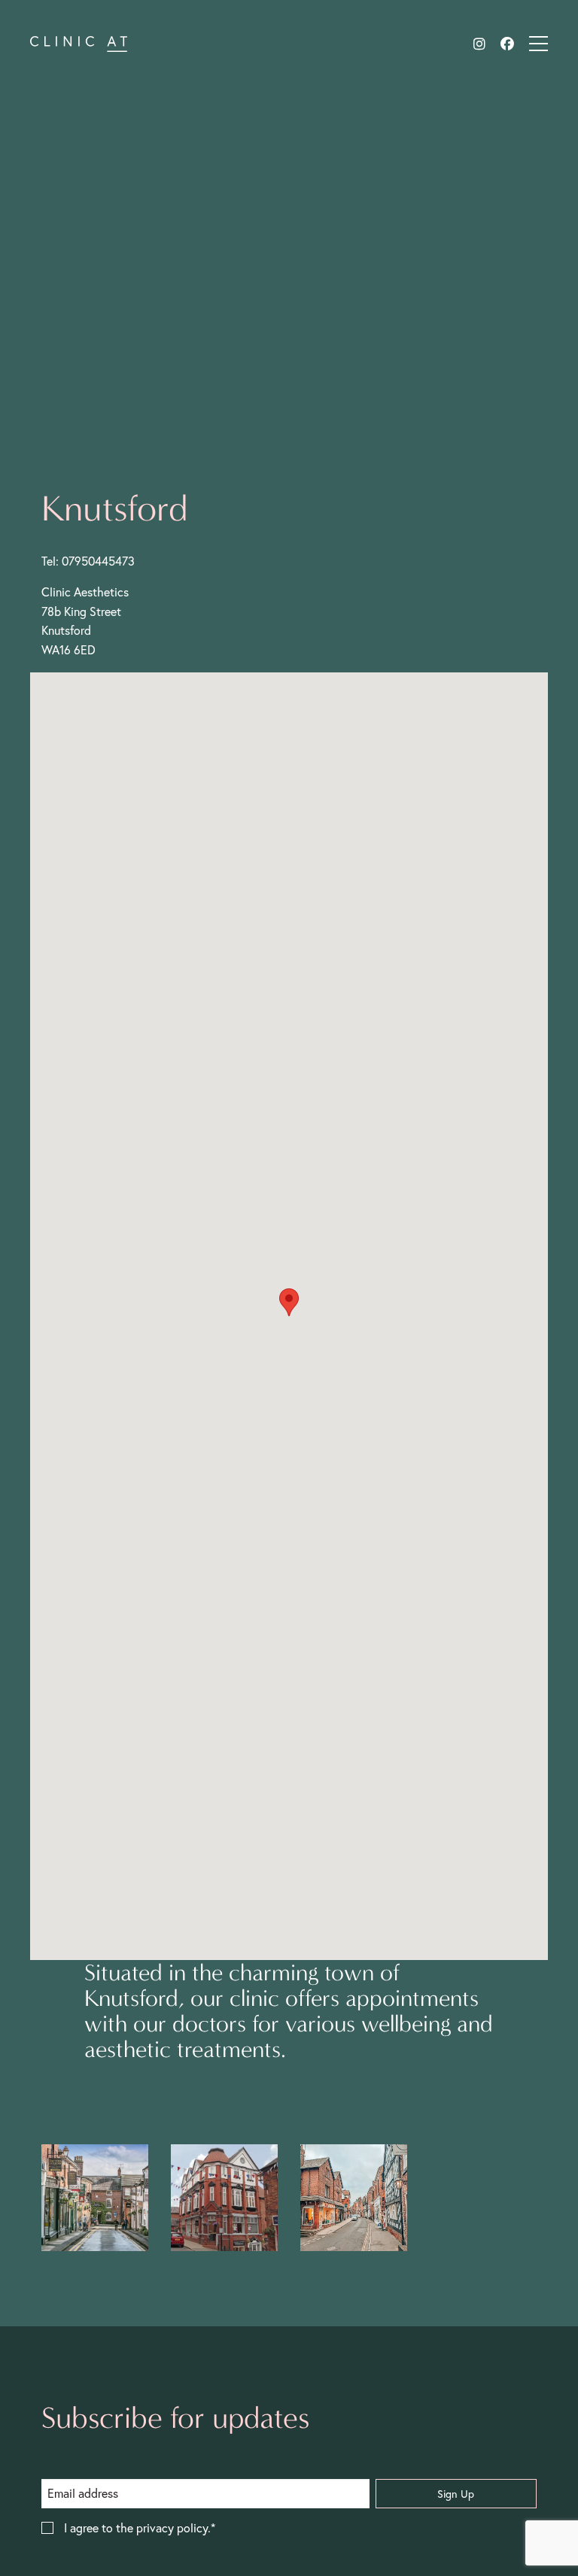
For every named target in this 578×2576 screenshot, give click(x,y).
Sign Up (456, 2494)
